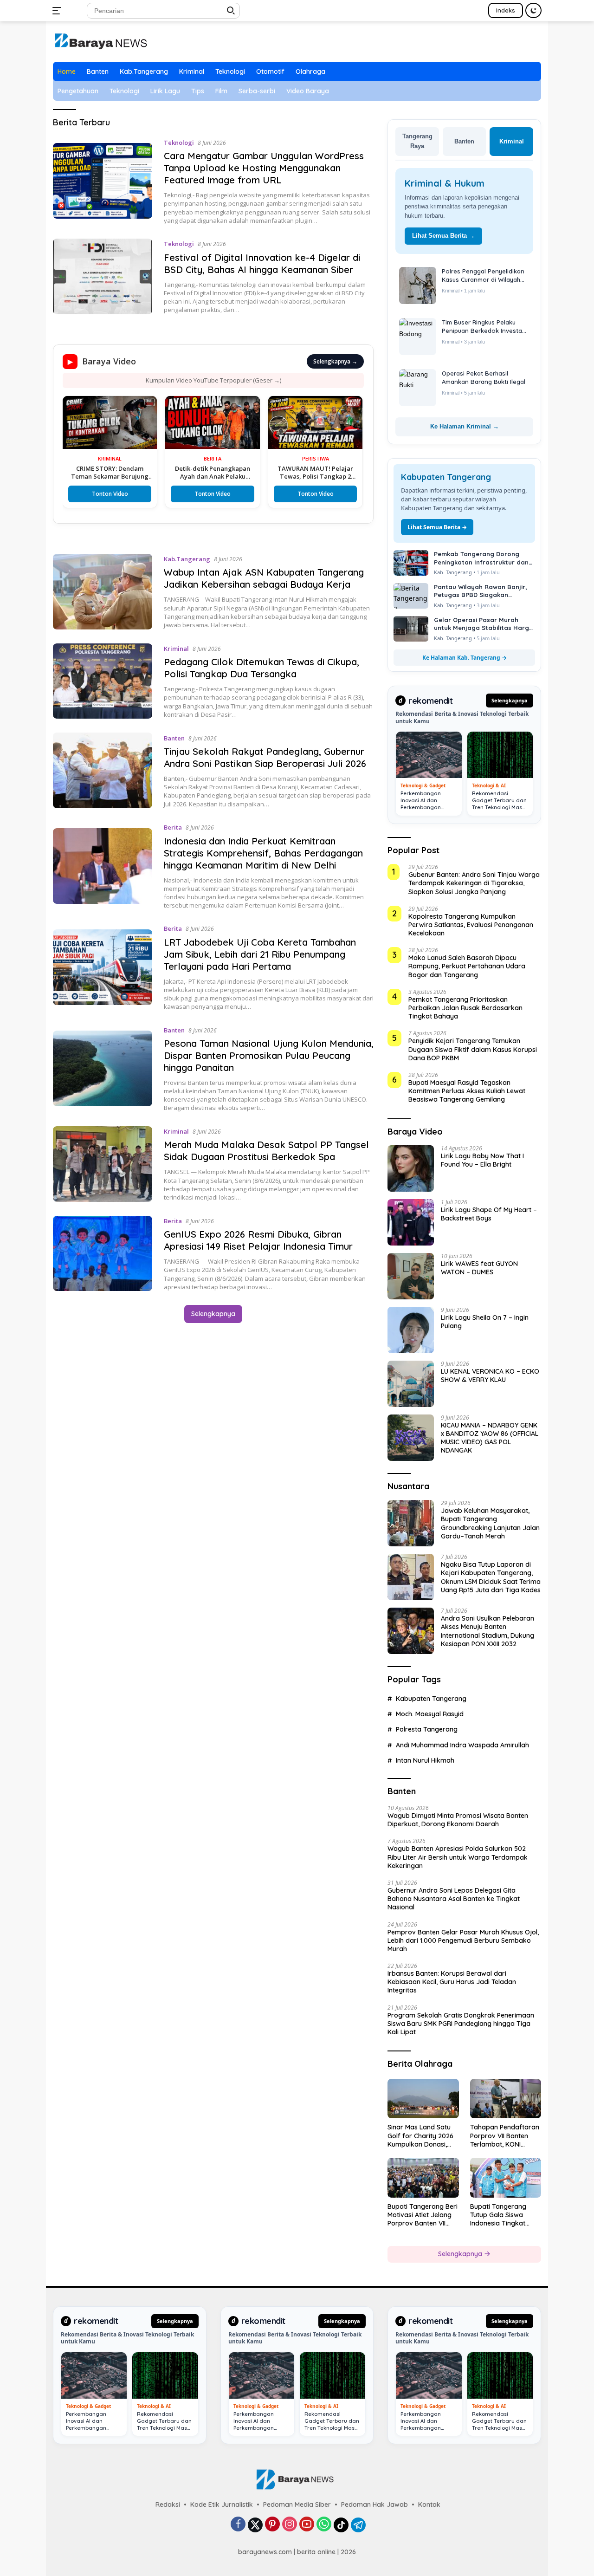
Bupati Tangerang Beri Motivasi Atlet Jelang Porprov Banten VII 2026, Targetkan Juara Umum (423, 2215)
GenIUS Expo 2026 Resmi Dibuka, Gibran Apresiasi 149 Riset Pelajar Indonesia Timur (258, 1240)
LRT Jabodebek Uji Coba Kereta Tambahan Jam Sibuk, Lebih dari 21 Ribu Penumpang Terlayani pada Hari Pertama (260, 954)
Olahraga (310, 71)
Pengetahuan (78, 91)
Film (221, 91)
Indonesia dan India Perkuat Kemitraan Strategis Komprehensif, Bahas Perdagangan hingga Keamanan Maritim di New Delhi (263, 853)
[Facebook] (238, 2525)
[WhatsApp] (324, 2525)
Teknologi (230, 71)
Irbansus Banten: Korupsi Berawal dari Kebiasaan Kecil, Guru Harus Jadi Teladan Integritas (452, 1982)
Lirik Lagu (165, 91)
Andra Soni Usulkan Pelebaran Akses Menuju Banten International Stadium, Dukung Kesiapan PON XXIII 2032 (487, 1631)
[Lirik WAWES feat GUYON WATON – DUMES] (411, 1276)
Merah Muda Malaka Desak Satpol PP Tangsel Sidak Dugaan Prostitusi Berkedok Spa (266, 1151)
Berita (173, 827)
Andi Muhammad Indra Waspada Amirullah (462, 1745)
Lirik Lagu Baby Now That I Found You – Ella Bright (482, 1160)
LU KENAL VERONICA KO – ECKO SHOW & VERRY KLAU (490, 1376)
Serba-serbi (257, 91)
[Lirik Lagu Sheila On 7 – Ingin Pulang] (411, 1330)
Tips (198, 91)
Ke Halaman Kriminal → (465, 426)
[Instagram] (290, 2525)
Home (67, 71)
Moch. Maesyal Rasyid (430, 1714)
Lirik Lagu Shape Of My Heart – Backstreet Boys (489, 1214)
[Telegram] (358, 2525)
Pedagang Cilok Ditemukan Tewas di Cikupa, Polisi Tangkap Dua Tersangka (261, 668)
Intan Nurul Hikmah (425, 1760)
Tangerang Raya (417, 141)
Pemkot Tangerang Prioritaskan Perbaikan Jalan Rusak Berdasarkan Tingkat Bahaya (465, 1008)
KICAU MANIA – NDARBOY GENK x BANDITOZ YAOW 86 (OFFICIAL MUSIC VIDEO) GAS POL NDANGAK (490, 1438)
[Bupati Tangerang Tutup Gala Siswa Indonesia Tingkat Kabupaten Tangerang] (506, 2178)
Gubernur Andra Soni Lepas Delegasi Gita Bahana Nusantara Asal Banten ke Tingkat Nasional (454, 1899)
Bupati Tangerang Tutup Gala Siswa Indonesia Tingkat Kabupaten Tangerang (505, 2215)
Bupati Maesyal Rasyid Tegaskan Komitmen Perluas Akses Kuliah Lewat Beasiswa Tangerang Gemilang (467, 1091)
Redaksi (168, 2505)
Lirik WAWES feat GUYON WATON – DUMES (479, 1268)
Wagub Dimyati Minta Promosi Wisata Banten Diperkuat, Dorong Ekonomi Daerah (458, 1820)
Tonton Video (64, 494)
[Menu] (59, 11)
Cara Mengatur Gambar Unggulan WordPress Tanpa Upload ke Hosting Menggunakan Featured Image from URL (264, 168)
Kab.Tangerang (144, 71)
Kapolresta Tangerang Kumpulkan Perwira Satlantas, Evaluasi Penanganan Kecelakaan (471, 925)
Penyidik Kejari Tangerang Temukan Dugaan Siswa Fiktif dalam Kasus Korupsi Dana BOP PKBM (473, 1049)
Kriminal (192, 71)
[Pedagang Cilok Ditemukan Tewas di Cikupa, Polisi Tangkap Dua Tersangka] (103, 681)
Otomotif (270, 71)
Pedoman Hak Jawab (374, 2505)
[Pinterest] (272, 2525)
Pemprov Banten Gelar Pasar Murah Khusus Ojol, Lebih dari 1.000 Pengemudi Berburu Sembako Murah (463, 1940)
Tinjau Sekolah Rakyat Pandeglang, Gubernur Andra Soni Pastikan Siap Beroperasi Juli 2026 (265, 757)
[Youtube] (307, 2525)
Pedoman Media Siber (297, 2505)
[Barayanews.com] (100, 41)
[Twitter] (255, 2525)
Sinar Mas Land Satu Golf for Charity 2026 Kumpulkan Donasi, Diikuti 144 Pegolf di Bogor (420, 2136)
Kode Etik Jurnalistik (222, 2505)
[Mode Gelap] (533, 10)
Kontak (429, 2505)
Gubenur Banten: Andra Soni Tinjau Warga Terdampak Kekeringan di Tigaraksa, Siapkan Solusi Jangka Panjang (474, 883)
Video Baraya (308, 91)
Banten (98, 71)
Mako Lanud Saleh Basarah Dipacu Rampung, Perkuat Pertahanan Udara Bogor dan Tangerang (467, 966)
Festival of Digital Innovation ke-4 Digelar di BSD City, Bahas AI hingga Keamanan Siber (262, 263)
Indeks (506, 10)
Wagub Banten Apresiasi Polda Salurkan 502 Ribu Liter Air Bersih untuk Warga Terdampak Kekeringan (458, 1857)
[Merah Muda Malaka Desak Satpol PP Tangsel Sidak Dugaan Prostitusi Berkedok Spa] (103, 1164)
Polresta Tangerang (427, 1729)
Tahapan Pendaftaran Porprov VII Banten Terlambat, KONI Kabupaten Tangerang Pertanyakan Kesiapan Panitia (505, 2136)
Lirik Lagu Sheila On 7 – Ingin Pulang (485, 1322)
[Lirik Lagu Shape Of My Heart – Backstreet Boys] (411, 1222)
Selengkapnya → (335, 361)
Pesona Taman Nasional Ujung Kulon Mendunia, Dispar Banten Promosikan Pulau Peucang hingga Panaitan (269, 1055)
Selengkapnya (213, 1314)
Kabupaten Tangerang (431, 1699)
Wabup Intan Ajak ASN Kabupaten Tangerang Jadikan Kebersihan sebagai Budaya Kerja (264, 578)
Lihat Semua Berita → (443, 236)
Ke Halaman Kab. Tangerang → (465, 658)
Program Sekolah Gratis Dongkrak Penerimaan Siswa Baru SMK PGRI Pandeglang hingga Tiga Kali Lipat (461, 2024)
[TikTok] (341, 2525)
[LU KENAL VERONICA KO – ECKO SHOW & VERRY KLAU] (411, 1384)
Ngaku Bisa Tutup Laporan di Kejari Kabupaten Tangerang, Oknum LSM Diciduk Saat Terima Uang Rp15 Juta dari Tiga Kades (491, 1577)
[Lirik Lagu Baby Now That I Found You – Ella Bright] (411, 1168)
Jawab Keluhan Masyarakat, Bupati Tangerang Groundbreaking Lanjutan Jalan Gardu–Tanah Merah (490, 1523)
